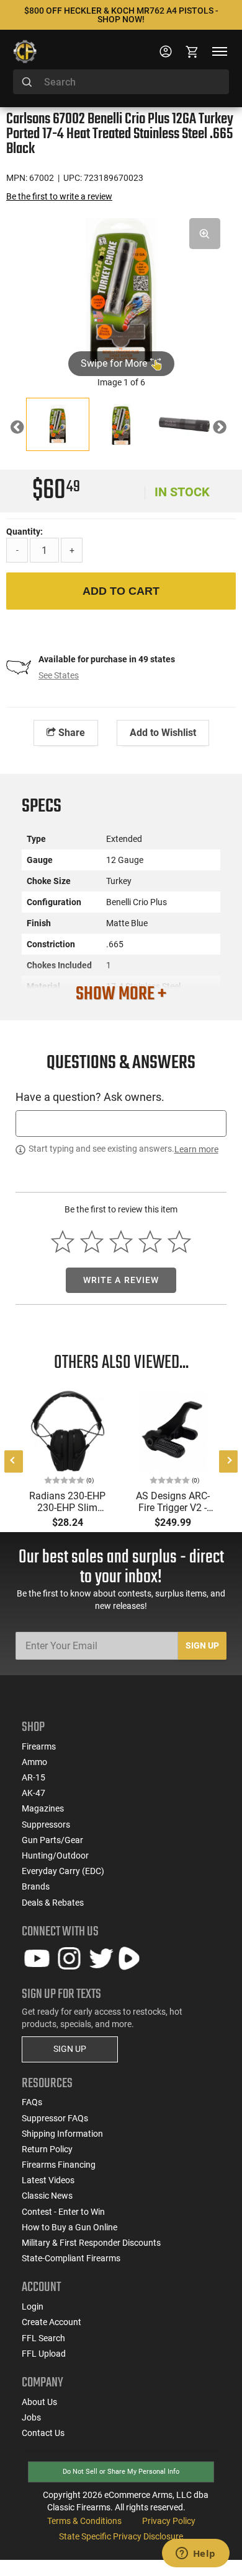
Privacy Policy (169, 2521)
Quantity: (25, 532)
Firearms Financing (59, 2165)
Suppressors (46, 1825)
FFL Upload (44, 2354)
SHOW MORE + (121, 994)
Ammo (34, 1762)
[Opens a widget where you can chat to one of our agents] (195, 2554)
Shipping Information (62, 2134)
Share (70, 733)
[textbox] (121, 1124)
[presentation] (14, 1461)
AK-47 (34, 1793)
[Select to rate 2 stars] (92, 1242)
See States (59, 675)
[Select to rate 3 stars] (121, 1242)
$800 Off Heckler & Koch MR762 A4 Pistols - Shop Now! (121, 15)
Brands (36, 1886)
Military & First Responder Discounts (91, 2243)
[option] (121, 291)
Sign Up (202, 1645)
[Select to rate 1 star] (63, 1242)
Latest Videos (48, 2180)
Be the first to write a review (59, 196)
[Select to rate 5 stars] (179, 1242)
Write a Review (121, 1280)
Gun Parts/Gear (52, 1840)
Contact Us (43, 2433)
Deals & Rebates (53, 1903)
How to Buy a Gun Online (69, 2227)
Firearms (39, 1746)
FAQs (32, 2102)
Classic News (47, 2196)
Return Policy (47, 2149)
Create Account (52, 2322)
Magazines (43, 1808)
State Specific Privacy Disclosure (121, 2536)
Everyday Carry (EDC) (63, 1871)
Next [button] (229, 429)
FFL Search (43, 2338)
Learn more (196, 1149)
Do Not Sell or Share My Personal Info (121, 2472)
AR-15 (34, 1777)
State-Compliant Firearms (71, 2258)
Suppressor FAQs (55, 2118)
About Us (39, 2402)
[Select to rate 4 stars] (150, 1242)
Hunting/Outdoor (55, 1855)
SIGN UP (70, 2049)
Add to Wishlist (163, 733)
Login (33, 2307)
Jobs (31, 2417)
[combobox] (121, 82)
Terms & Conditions (84, 2521)
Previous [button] (26, 429)
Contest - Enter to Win (63, 2212)
